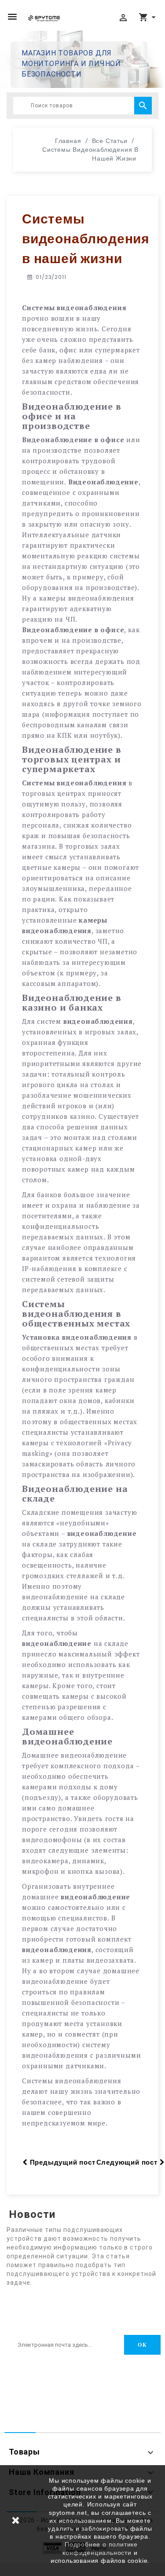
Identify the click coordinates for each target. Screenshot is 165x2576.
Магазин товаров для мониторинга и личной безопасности (71, 64)
